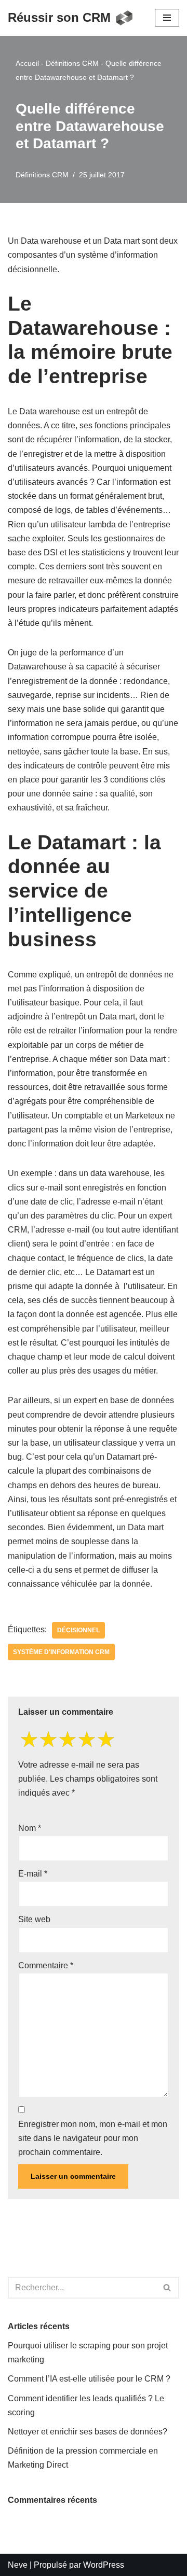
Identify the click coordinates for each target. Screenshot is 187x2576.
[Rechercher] (168, 2288)
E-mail (33, 1874)
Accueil (27, 63)
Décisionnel (78, 1630)
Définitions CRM (72, 63)
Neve (18, 2565)
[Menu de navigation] (167, 18)
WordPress (104, 2565)
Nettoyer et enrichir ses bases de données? (88, 2432)
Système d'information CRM (61, 1652)
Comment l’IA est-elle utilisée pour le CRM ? (89, 2379)
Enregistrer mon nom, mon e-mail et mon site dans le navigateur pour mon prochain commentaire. (93, 2138)
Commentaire (46, 1965)
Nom (30, 1828)
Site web (34, 1919)
